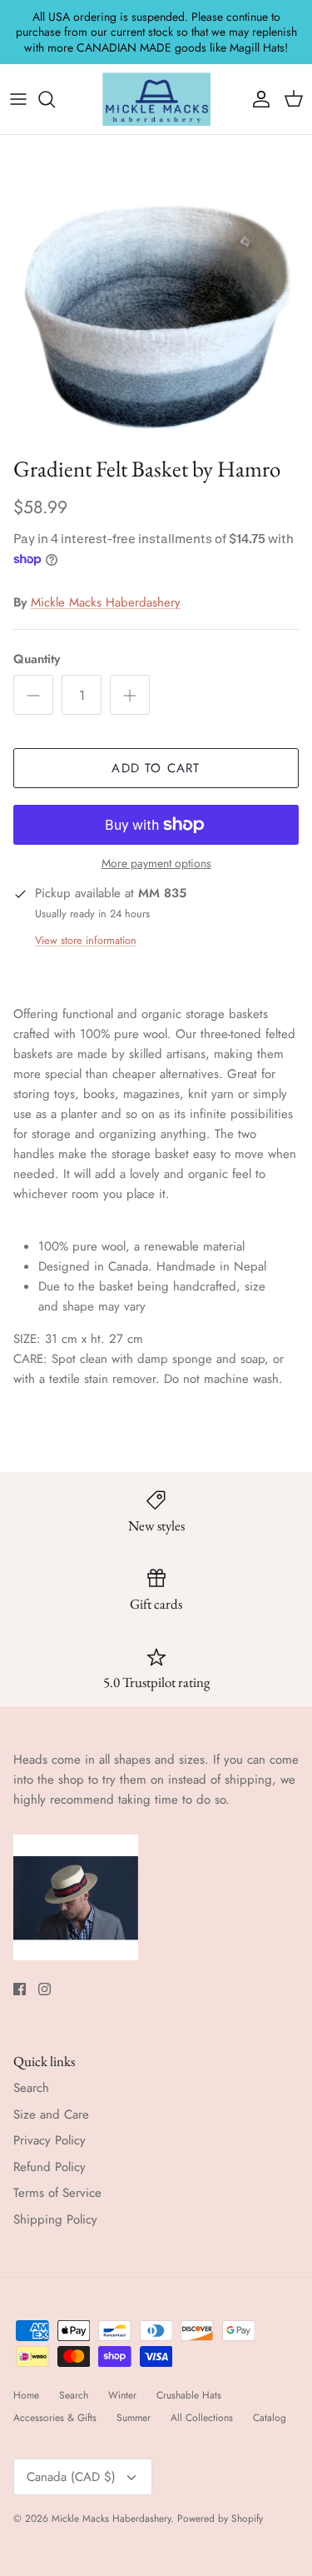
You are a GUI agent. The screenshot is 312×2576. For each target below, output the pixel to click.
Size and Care (51, 2114)
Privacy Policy (50, 2140)
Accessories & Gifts (55, 2418)
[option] (156, 291)
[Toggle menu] (18, 99)
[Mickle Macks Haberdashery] (156, 99)
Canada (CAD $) (71, 2477)
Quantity (37, 659)
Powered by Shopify (220, 2519)
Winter (122, 2395)
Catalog (270, 2418)
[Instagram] (45, 1989)
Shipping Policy (55, 2219)
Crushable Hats (189, 2395)
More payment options (156, 864)
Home (26, 2395)
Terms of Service (57, 2193)
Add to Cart (156, 768)
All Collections (202, 2418)
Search (31, 2088)
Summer (134, 2418)
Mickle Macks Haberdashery (106, 602)
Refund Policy (50, 2167)
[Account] (257, 99)
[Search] (55, 99)
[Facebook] (20, 1989)
